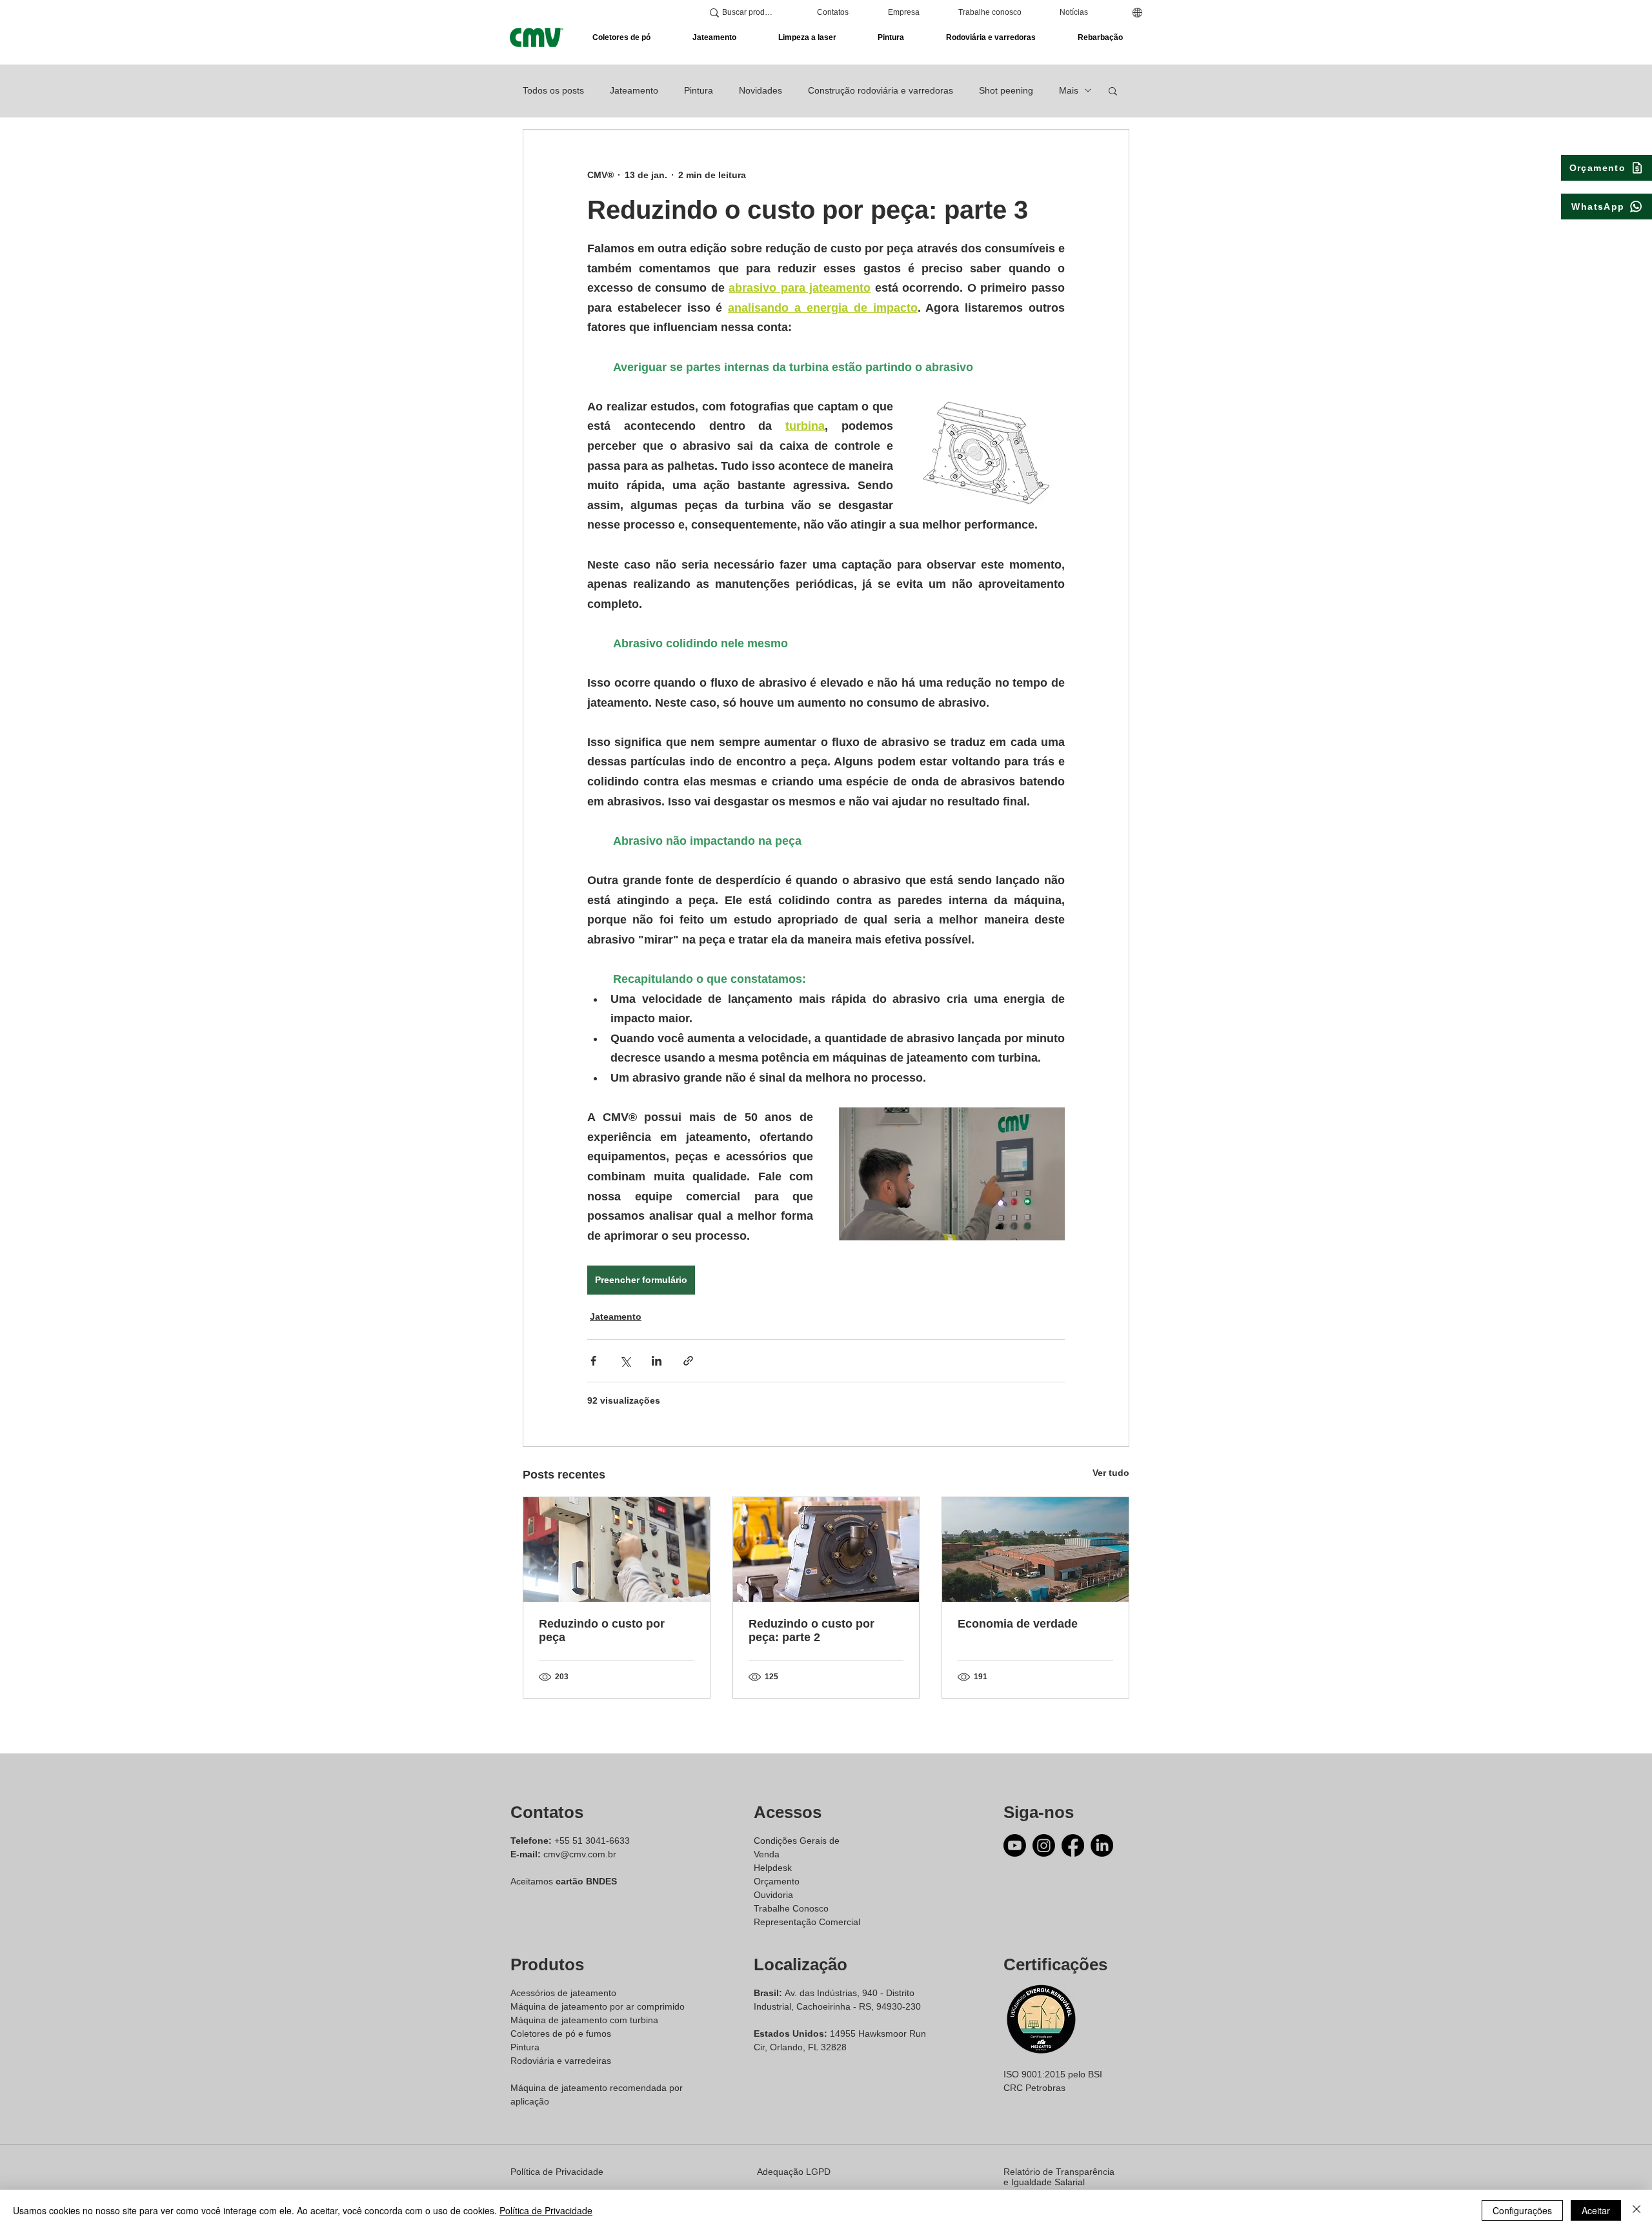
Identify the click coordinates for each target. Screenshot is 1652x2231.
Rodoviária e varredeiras (561, 2061)
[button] (1607, 207)
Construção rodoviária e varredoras (881, 90)
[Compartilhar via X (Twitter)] (625, 1361)
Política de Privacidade (546, 2210)
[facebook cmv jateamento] (1073, 1845)
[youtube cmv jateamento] (1015, 1845)
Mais (1069, 90)
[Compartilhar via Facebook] (593, 1361)
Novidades (761, 90)
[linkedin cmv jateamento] (1102, 1845)
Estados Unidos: (792, 2034)
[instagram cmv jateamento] (1044, 1845)
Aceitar (1596, 2210)
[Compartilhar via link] (688, 1361)
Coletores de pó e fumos (561, 2034)
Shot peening (1006, 90)
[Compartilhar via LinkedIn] (657, 1361)
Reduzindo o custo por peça (602, 1630)
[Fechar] (1637, 2210)
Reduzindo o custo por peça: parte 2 (811, 1630)
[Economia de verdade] (1035, 1550)
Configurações (1522, 2210)
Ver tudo (1111, 1473)
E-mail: (563, 1854)
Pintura (699, 90)
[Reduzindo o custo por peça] (617, 1550)
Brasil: (769, 1993)
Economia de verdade (1018, 1624)
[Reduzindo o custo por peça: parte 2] (826, 1550)
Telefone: (570, 1841)
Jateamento (634, 90)
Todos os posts (553, 90)
